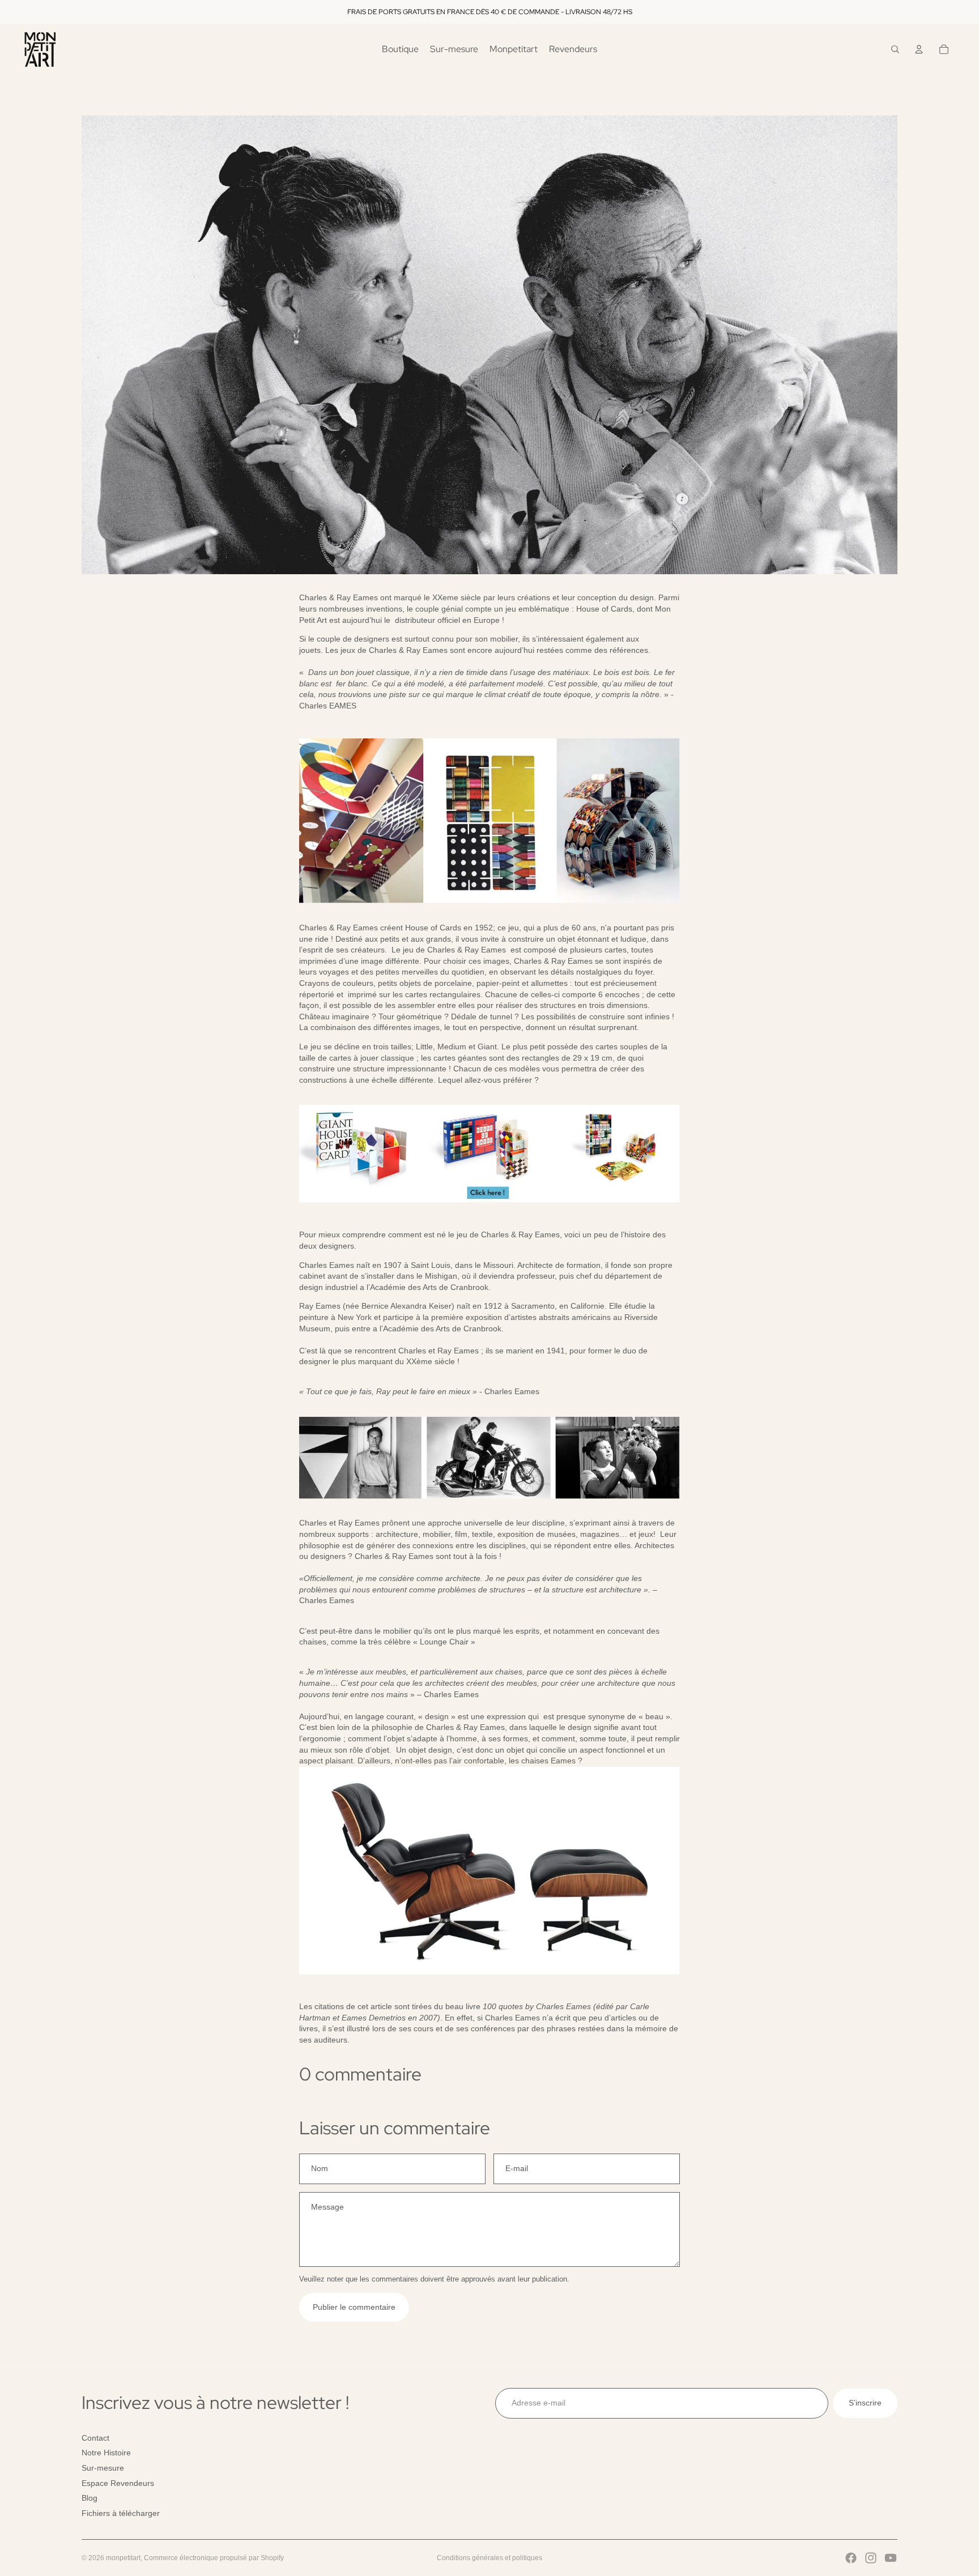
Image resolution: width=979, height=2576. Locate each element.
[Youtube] (891, 2558)
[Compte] (919, 49)
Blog (90, 2498)
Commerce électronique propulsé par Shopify (214, 2558)
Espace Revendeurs (118, 2483)
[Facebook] (851, 2558)
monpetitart (123, 2558)
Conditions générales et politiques (489, 2558)
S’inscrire (865, 2403)
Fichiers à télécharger (121, 2513)
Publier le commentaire (354, 2307)
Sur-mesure (103, 2468)
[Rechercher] (895, 49)
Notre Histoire (106, 2453)
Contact (95, 2437)
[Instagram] (871, 2558)
